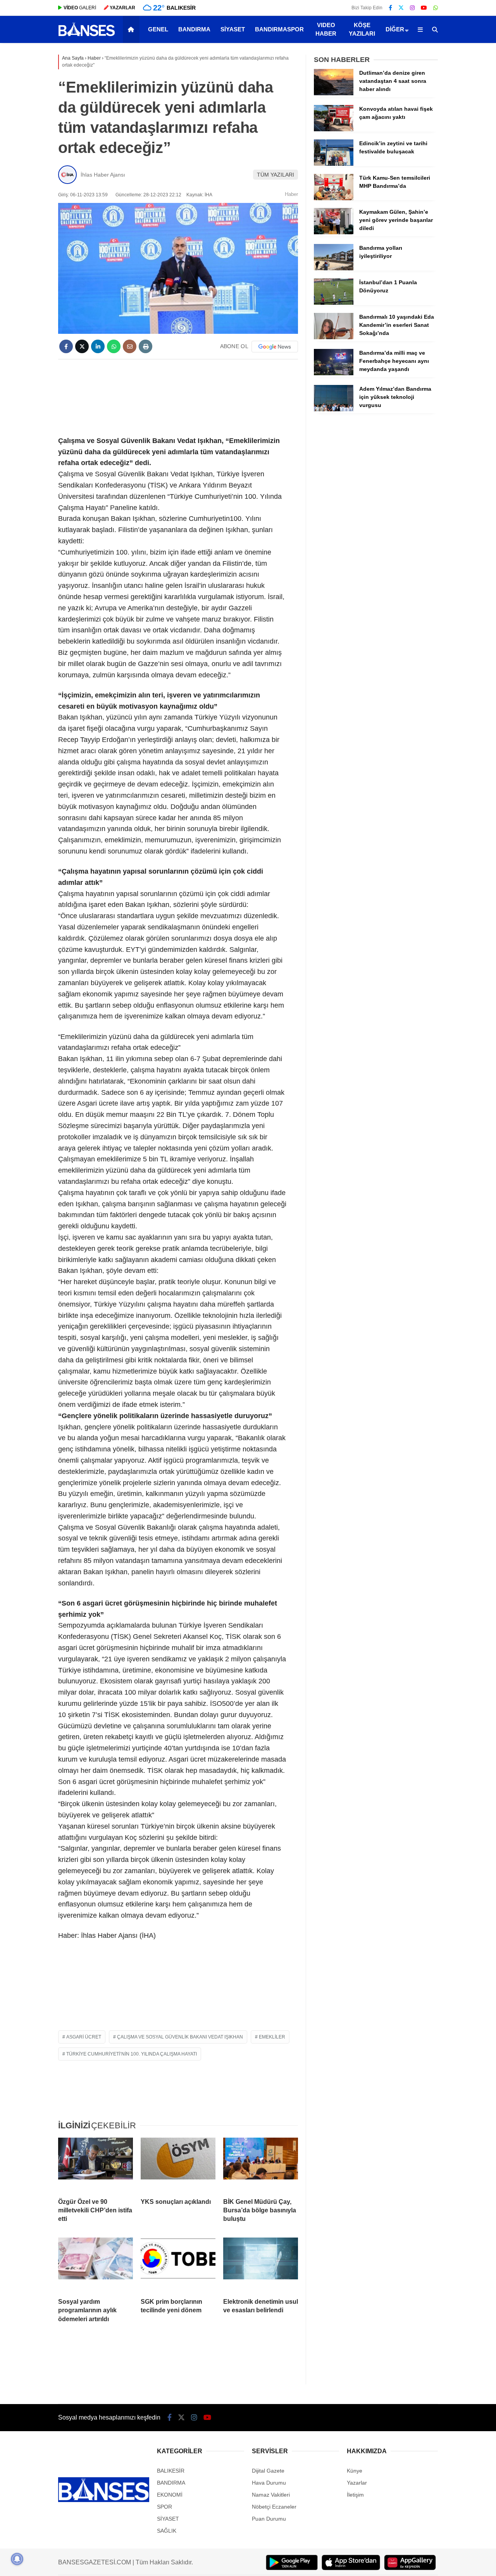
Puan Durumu (269, 2519)
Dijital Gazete (268, 2471)
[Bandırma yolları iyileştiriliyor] (334, 268)
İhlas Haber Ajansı (103, 175)
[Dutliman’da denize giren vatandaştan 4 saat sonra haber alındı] (334, 93)
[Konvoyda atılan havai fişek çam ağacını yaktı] (334, 129)
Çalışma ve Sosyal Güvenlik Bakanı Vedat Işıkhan (180, 2037)
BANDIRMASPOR (279, 29)
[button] (132, 29)
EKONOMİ (170, 2495)
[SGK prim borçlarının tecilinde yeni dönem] (178, 2265)
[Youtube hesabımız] (424, 8)
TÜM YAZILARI (276, 175)
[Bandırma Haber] (87, 35)
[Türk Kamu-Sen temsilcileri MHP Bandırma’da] (334, 198)
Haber (291, 194)
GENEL (158, 29)
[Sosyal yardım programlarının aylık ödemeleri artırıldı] (96, 2265)
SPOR (164, 2507)
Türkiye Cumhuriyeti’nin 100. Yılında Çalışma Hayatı (132, 2054)
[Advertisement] (201, 396)
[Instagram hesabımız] (412, 8)
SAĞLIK (167, 2531)
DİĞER (395, 29)
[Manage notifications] (17, 2559)
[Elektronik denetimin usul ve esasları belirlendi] (261, 2265)
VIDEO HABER (326, 29)
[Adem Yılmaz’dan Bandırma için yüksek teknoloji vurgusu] (334, 409)
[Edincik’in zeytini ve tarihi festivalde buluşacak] (334, 164)
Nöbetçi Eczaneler (274, 2507)
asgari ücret (84, 2037)
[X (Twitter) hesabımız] (401, 8)
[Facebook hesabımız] (390, 8)
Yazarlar (357, 2483)
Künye (355, 2471)
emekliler (272, 2037)
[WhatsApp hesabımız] (436, 8)
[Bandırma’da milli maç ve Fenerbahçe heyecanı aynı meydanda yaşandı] (334, 373)
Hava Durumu (269, 2483)
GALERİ (80, 8)
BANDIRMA (194, 29)
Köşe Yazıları (362, 29)
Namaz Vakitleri (271, 2495)
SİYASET (233, 29)
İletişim (355, 2495)
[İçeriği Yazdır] (146, 346)
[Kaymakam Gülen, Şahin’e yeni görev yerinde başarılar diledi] (334, 232)
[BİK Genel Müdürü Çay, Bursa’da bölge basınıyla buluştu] (261, 2165)
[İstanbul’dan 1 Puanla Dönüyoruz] (334, 303)
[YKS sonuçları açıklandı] (178, 2165)
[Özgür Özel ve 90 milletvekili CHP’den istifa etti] (96, 2165)
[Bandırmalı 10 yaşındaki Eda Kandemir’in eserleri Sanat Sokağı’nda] (334, 337)
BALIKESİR (171, 2471)
